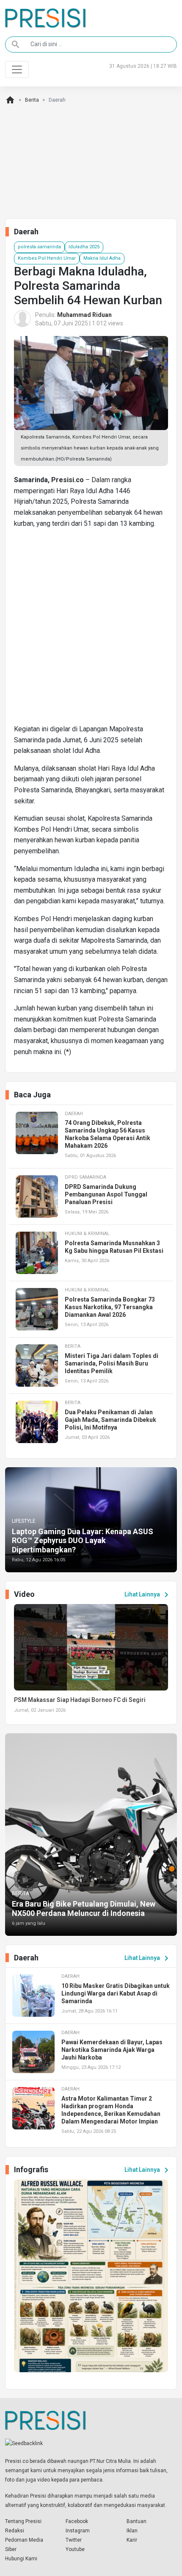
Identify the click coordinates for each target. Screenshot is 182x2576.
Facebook (77, 2521)
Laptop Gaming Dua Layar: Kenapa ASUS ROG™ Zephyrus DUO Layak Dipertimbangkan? (83, 1541)
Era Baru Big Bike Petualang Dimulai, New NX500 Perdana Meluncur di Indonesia (84, 1908)
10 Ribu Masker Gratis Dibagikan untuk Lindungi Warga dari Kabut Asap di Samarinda (116, 1993)
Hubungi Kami (21, 2559)
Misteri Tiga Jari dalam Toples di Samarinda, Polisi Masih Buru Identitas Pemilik (112, 1363)
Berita (32, 100)
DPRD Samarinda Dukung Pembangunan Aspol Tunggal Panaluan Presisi (106, 1194)
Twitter (74, 2540)
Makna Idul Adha (102, 258)
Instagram (78, 2531)
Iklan (132, 2531)
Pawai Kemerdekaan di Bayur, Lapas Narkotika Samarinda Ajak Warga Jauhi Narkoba (112, 2050)
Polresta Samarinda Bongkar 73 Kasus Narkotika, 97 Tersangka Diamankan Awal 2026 (110, 1307)
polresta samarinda (39, 247)
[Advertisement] (91, 630)
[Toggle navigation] (17, 69)
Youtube (75, 2549)
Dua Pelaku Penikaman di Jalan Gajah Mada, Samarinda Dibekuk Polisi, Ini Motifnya (110, 1420)
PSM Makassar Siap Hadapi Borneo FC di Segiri (80, 1700)
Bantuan (136, 2521)
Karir (132, 2540)
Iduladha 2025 (84, 247)
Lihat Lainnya (148, 1595)
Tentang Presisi (23, 2521)
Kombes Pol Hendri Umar (47, 258)
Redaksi (15, 2531)
